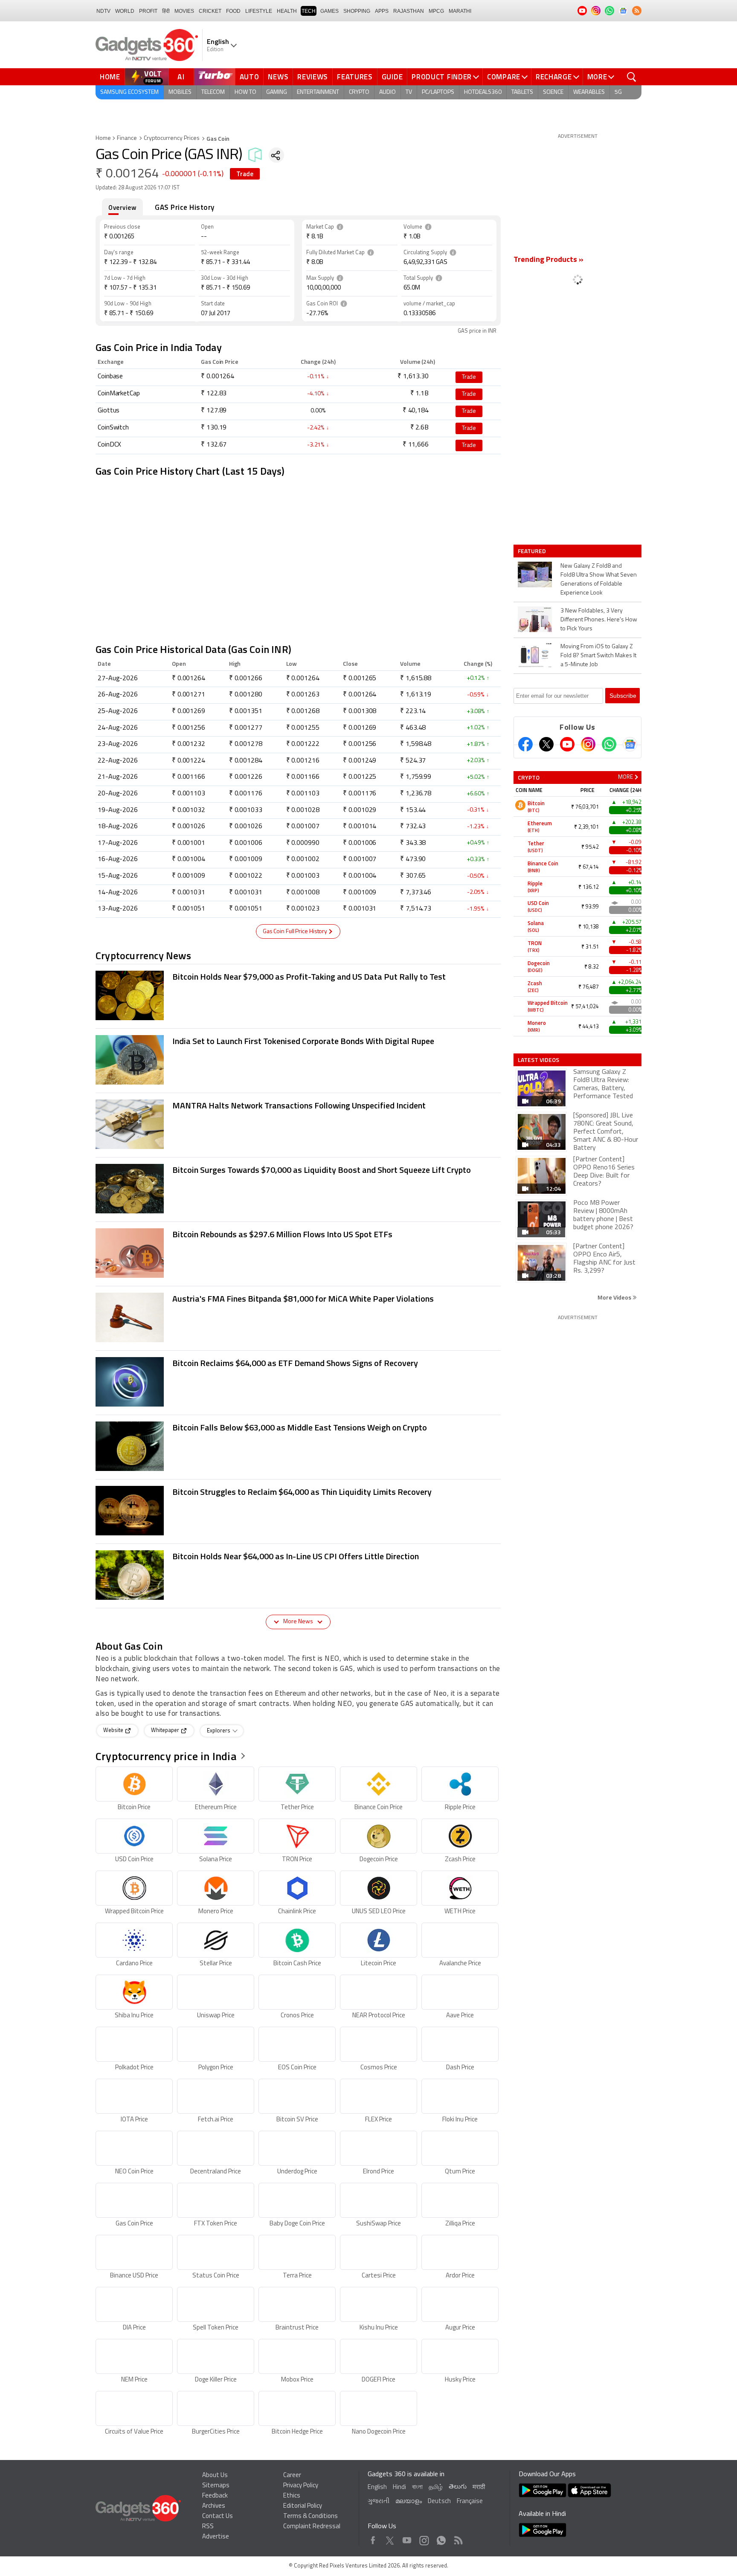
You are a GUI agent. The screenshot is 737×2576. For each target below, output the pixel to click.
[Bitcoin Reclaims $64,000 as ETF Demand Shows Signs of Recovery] (130, 1383)
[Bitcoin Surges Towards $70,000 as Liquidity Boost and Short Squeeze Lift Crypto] (130, 1189)
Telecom (213, 92)
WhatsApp (441, 2538)
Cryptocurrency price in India (166, 1756)
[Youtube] (567, 744)
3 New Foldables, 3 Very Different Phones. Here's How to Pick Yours (599, 620)
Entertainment (318, 92)
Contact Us (218, 2517)
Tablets (522, 92)
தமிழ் (436, 2488)
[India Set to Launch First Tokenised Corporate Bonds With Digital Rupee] (130, 1061)
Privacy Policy (301, 2486)
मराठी (479, 2488)
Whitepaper (166, 1731)
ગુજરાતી (379, 2502)
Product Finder (442, 77)
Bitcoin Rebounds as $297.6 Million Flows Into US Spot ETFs (282, 1234)
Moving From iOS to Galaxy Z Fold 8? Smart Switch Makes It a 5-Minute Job (598, 656)
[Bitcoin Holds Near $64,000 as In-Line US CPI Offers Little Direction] (130, 1576)
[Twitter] (546, 744)
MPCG (436, 11)
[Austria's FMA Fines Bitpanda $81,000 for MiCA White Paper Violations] (130, 1318)
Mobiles (180, 92)
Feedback (215, 2496)
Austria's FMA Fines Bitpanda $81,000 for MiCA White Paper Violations (303, 1298)
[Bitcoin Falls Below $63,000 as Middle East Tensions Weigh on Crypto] (130, 1447)
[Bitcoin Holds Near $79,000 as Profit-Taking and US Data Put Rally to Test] (130, 996)
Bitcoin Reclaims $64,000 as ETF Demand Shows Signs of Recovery (295, 1363)
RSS (208, 2527)
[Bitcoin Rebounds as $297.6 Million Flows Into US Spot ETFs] (130, 1254)
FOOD (233, 11)
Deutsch (439, 2502)
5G (618, 92)
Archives (214, 2506)
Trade (245, 174)
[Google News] (630, 744)
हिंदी (166, 11)
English (377, 2488)
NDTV (103, 11)
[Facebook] (525, 744)
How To (245, 92)
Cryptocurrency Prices (172, 138)
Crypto (359, 92)
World (125, 11)
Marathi (460, 11)
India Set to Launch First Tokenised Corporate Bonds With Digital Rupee (303, 1041)
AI (181, 77)
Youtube (407, 2538)
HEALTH (287, 11)
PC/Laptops (438, 92)
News (278, 77)
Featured (532, 551)
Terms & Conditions (310, 2517)
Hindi (399, 2488)
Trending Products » (548, 260)
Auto (250, 77)
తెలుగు (458, 2487)
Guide (392, 77)
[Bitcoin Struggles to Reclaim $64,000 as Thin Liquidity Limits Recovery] (130, 1511)
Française (470, 2502)
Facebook (373, 2538)
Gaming (277, 92)
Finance (127, 138)
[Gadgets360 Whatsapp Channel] (609, 744)
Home (110, 77)
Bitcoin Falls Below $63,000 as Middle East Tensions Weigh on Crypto (300, 1427)
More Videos (615, 1297)
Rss (458, 2538)
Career (292, 2476)
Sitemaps (216, 2486)
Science (553, 92)
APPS (382, 11)
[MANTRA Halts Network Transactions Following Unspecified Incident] (130, 1125)
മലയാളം (409, 2502)
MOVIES (184, 11)
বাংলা (417, 2488)
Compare (504, 77)
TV (409, 92)
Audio (387, 92)
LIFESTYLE (259, 11)
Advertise (216, 2537)
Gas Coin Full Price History (295, 932)
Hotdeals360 (483, 92)
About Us (215, 2476)
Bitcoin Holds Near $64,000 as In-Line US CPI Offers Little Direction (296, 1556)
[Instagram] (588, 744)
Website (114, 1731)
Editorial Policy (303, 2506)
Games (329, 11)
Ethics (292, 2496)
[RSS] (637, 11)
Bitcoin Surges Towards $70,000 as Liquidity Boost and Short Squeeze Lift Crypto (322, 1170)
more (625, 777)
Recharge (554, 77)
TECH (309, 11)
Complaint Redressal (312, 2527)
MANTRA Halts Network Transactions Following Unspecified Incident (299, 1105)
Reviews (313, 77)
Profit (148, 11)
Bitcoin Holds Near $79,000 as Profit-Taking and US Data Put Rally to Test (309, 976)
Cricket (210, 11)
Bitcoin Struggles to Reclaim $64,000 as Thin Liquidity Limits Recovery (302, 1492)
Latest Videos (538, 1060)
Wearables (589, 92)
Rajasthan (409, 11)
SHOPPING (357, 11)
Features (355, 77)
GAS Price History (185, 207)
